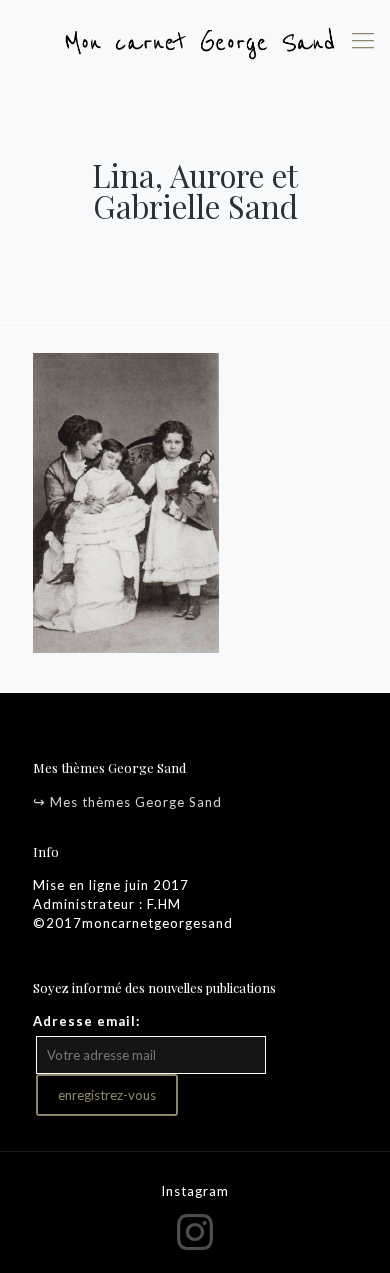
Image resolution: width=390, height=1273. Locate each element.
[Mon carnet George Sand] (195, 40)
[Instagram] (195, 1231)
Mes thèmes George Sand (136, 802)
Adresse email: (86, 1021)
